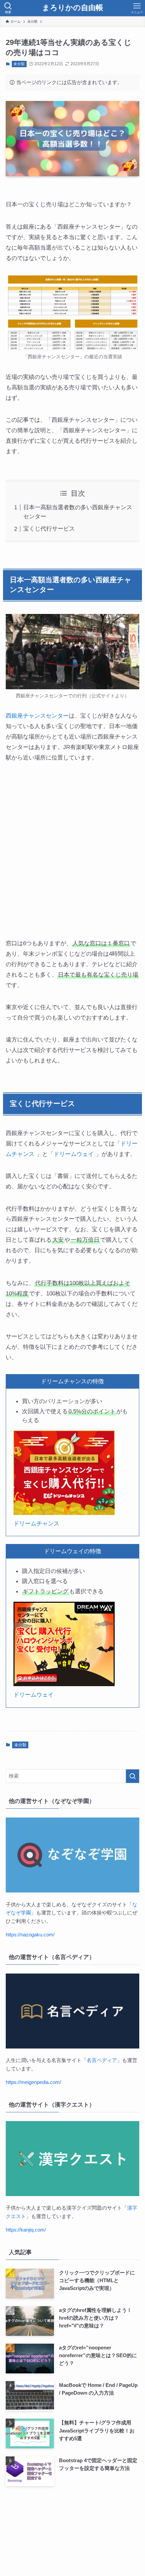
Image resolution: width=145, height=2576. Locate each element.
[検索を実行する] (133, 1776)
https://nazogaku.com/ (30, 1935)
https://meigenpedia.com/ (33, 2082)
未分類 (19, 64)
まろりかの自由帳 (73, 8)
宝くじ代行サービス (49, 529)
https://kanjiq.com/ (26, 2230)
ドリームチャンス (36, 1523)
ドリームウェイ (74, 1154)
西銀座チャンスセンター (37, 716)
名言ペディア (102, 2060)
